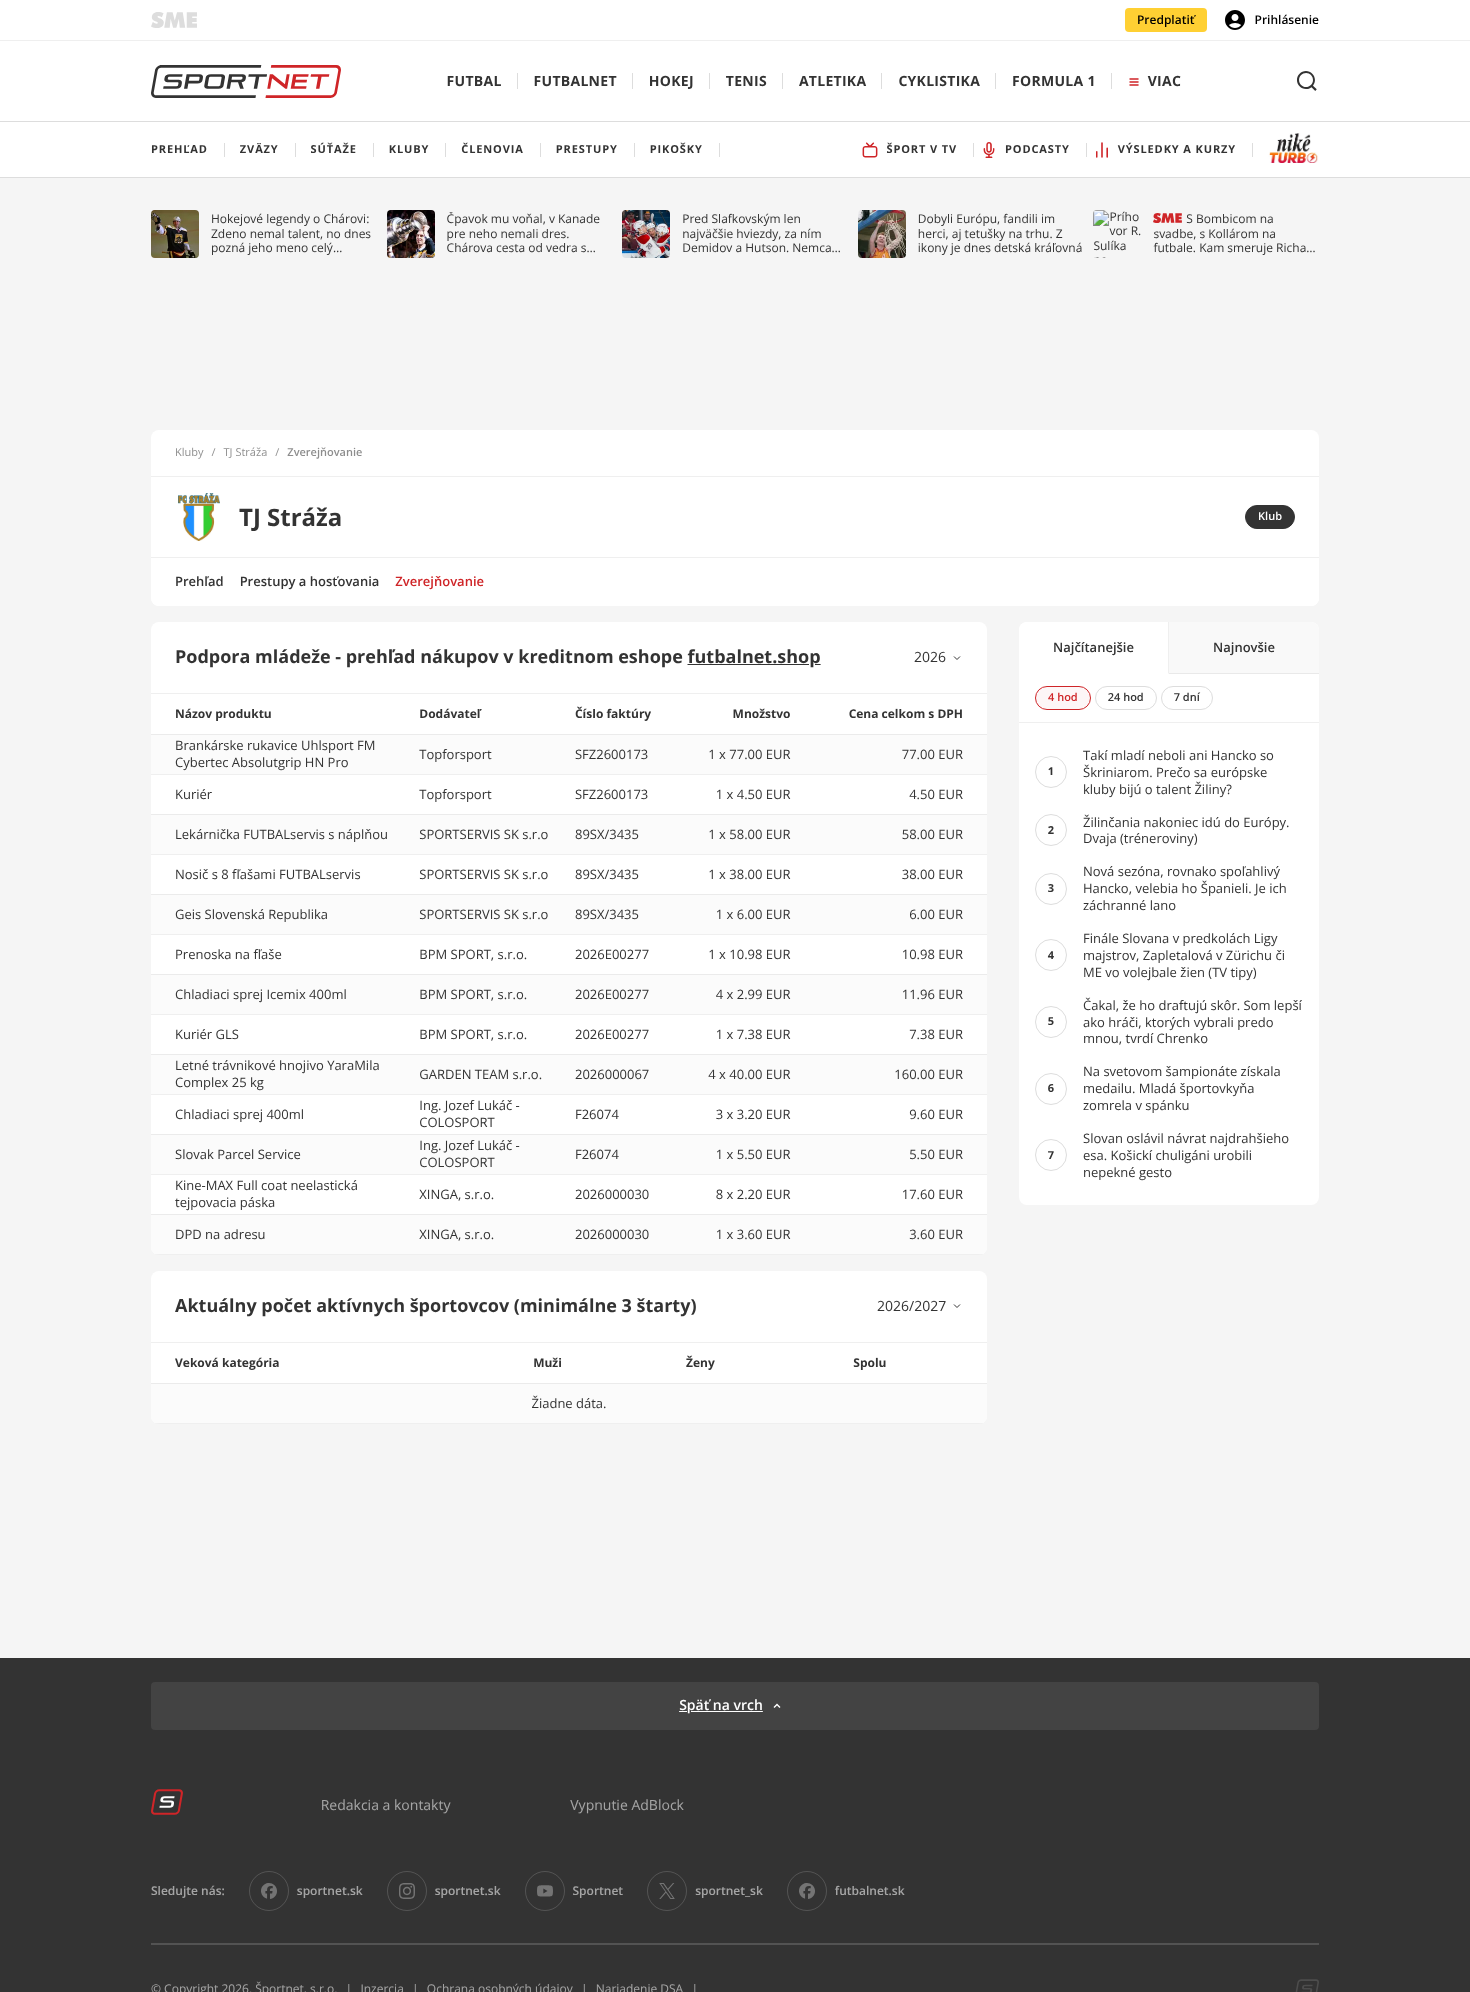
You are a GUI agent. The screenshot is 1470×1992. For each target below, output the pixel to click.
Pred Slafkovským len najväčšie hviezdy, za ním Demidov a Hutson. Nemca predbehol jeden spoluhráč (757, 233)
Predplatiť (1166, 19)
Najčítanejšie (1093, 647)
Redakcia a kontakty (386, 1804)
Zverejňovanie (439, 581)
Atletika (832, 81)
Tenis (746, 81)
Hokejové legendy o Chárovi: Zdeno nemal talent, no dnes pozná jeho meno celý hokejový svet (291, 233)
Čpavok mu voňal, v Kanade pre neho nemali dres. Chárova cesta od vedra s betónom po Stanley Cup (524, 233)
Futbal (474, 81)
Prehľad (199, 581)
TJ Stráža (246, 453)
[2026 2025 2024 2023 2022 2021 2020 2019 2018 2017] (938, 657)
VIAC (1164, 81)
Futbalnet (575, 81)
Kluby (189, 453)
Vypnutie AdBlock (627, 1804)
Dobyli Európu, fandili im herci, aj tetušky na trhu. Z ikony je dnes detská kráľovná (1000, 233)
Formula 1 (1054, 81)
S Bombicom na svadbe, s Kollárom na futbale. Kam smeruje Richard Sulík (1235, 233)
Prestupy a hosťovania (310, 581)
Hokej (671, 81)
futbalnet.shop (754, 657)
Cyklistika (939, 81)
